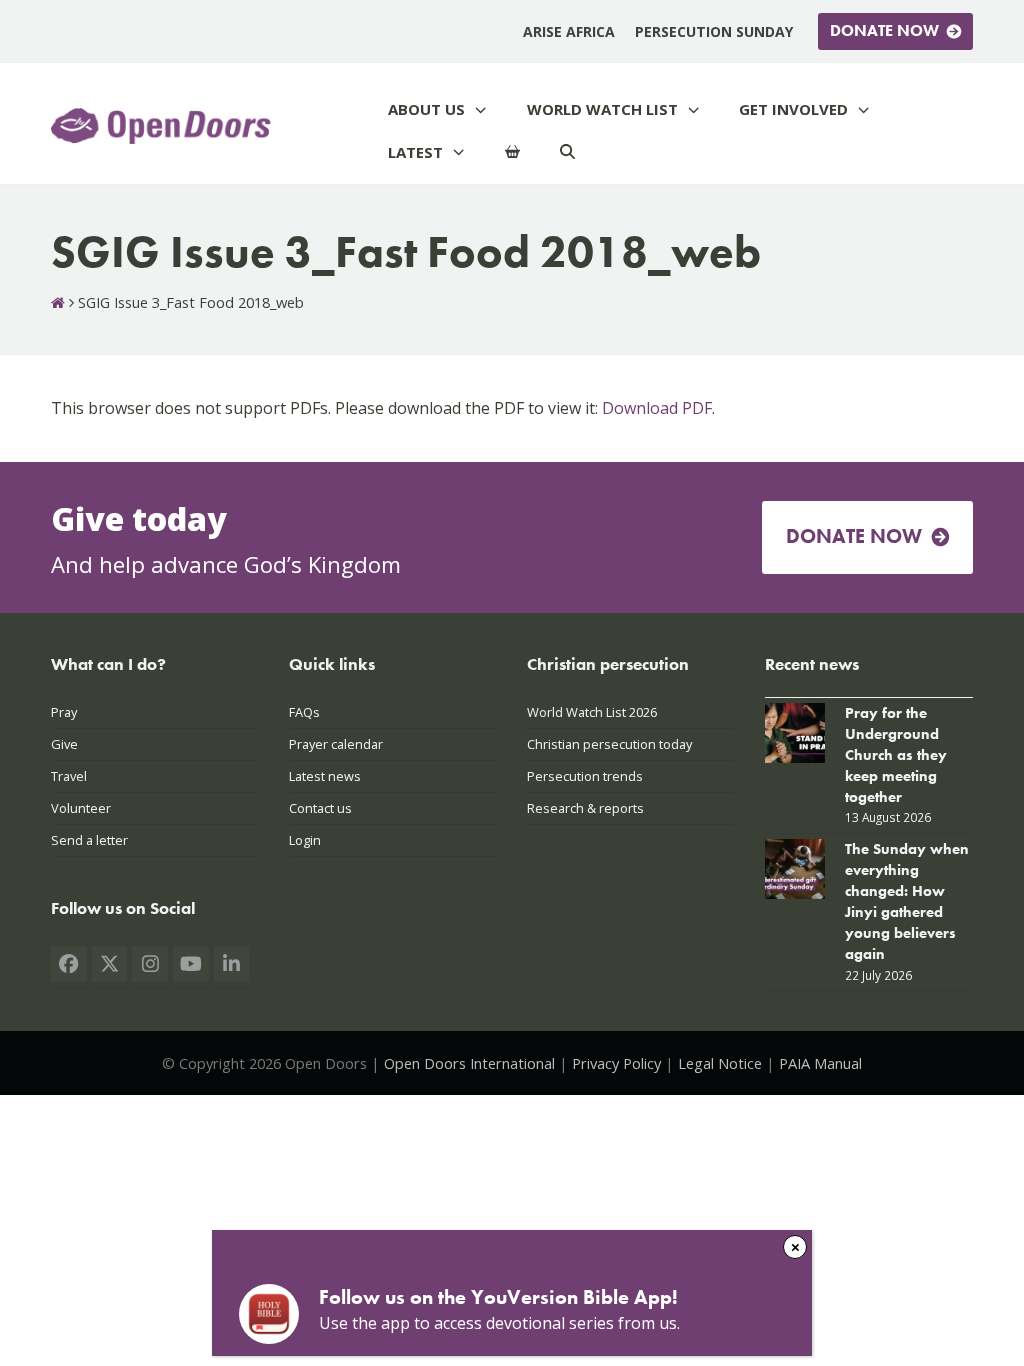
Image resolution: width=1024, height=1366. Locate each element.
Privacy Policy (616, 1063)
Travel (69, 776)
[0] (512, 152)
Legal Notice (720, 1063)
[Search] (567, 152)
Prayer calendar (336, 744)
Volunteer (81, 808)
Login (305, 840)
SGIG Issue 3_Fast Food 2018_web (349, 1253)
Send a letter (89, 840)
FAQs (304, 712)
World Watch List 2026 (592, 712)
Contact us (320, 808)
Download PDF (657, 408)
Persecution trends (585, 776)
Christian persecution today (609, 744)
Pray (64, 712)
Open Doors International (469, 1063)
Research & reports (585, 808)
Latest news (325, 776)
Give (64, 744)
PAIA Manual (820, 1063)
